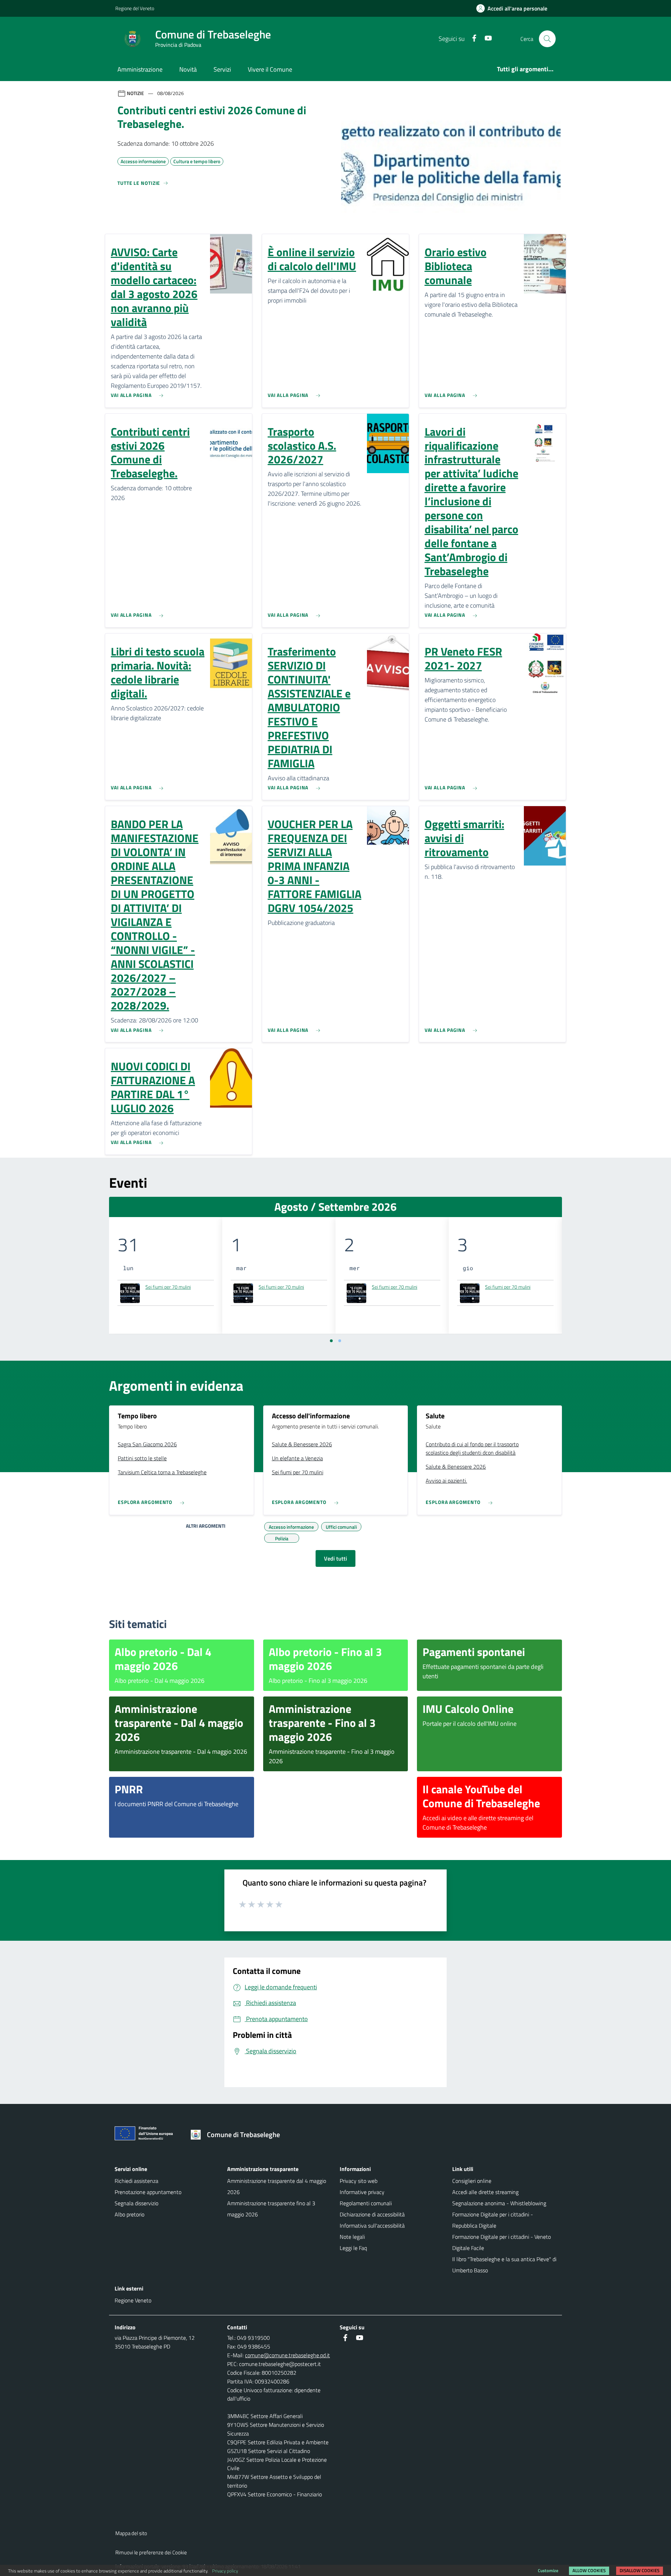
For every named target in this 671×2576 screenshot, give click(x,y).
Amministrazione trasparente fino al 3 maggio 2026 (271, 2209)
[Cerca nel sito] (547, 39)
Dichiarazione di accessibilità (372, 2214)
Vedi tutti (335, 1558)
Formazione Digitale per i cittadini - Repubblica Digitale (493, 2220)
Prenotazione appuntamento (148, 2192)
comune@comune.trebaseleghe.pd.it (287, 2355)
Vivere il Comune (270, 69)
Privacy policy (225, 2571)
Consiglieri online (472, 2181)
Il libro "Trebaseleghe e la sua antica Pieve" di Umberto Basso (504, 2265)
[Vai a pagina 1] (331, 1341)
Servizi (222, 69)
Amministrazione (140, 69)
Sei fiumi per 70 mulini (168, 1287)
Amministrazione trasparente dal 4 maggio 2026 (277, 2186)
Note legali (352, 2237)
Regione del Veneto (135, 8)
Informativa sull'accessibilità (372, 2226)
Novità (188, 69)
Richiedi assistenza (136, 2181)
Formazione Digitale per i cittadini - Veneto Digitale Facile (502, 2242)
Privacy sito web (359, 2181)
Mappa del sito (131, 2533)
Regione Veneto (133, 2300)
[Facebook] (471, 39)
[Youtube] (485, 39)
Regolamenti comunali (366, 2203)
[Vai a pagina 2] (340, 1341)
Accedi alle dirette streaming (485, 2192)
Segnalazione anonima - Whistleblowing (499, 2203)
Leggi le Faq (353, 2248)
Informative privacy (362, 2192)
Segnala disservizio (136, 2203)
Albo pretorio (129, 2214)
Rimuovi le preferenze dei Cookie (151, 2552)
